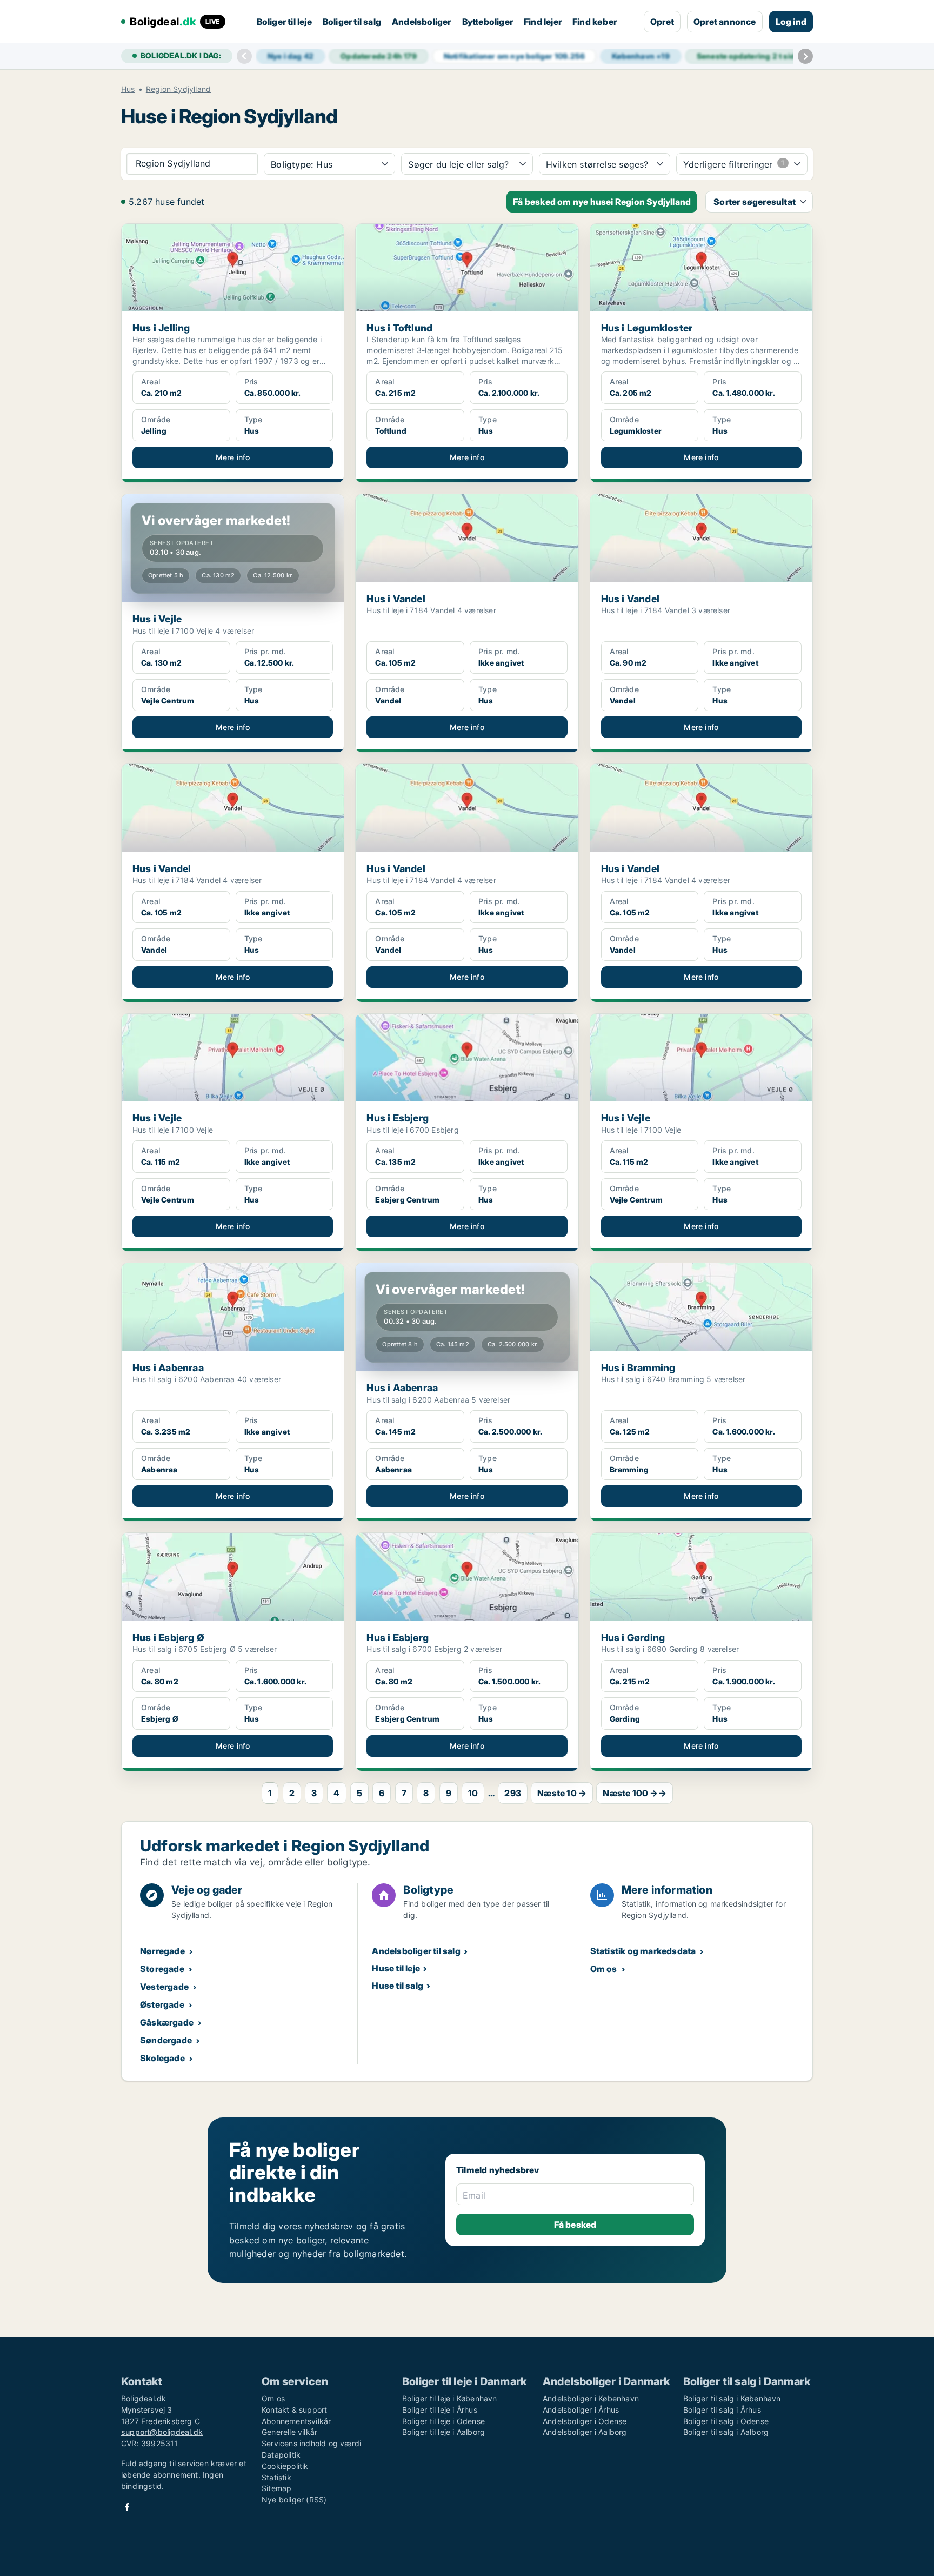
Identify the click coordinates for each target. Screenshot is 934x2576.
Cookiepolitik (285, 2466)
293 (513, 1793)
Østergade (162, 2004)
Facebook (127, 2507)
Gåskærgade (167, 2022)
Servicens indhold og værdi (311, 2443)
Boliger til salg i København (732, 2398)
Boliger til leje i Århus (440, 2410)
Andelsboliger (422, 22)
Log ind (791, 22)
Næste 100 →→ (634, 1793)
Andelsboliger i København (591, 2398)
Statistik (276, 2477)
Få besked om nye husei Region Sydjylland (602, 202)
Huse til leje (396, 1968)
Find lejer (543, 22)
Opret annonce (725, 22)
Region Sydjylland (178, 89)
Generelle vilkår (289, 2432)
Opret (662, 22)
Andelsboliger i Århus (581, 2410)
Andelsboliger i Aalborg (585, 2432)
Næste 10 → (562, 1793)
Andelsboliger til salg (416, 1951)
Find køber (595, 22)
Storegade (162, 1969)
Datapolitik (281, 2455)
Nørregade (162, 1951)
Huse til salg (398, 1986)
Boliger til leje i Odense (443, 2421)
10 (473, 1793)
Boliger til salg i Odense (726, 2421)
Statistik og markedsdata (643, 1951)
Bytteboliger (488, 22)
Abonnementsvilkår (296, 2421)
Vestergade (164, 1987)
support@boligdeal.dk (162, 2432)
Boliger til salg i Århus (722, 2410)
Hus (128, 89)
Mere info (233, 457)
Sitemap (276, 2488)
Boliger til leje (284, 22)
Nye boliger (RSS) (294, 2499)
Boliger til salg (352, 22)
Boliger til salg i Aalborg (726, 2432)
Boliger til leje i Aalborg (443, 2432)
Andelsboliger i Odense (585, 2421)
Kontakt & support (294, 2410)
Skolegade (162, 2058)
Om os (604, 1969)
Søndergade (166, 2040)
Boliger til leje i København (450, 2398)
